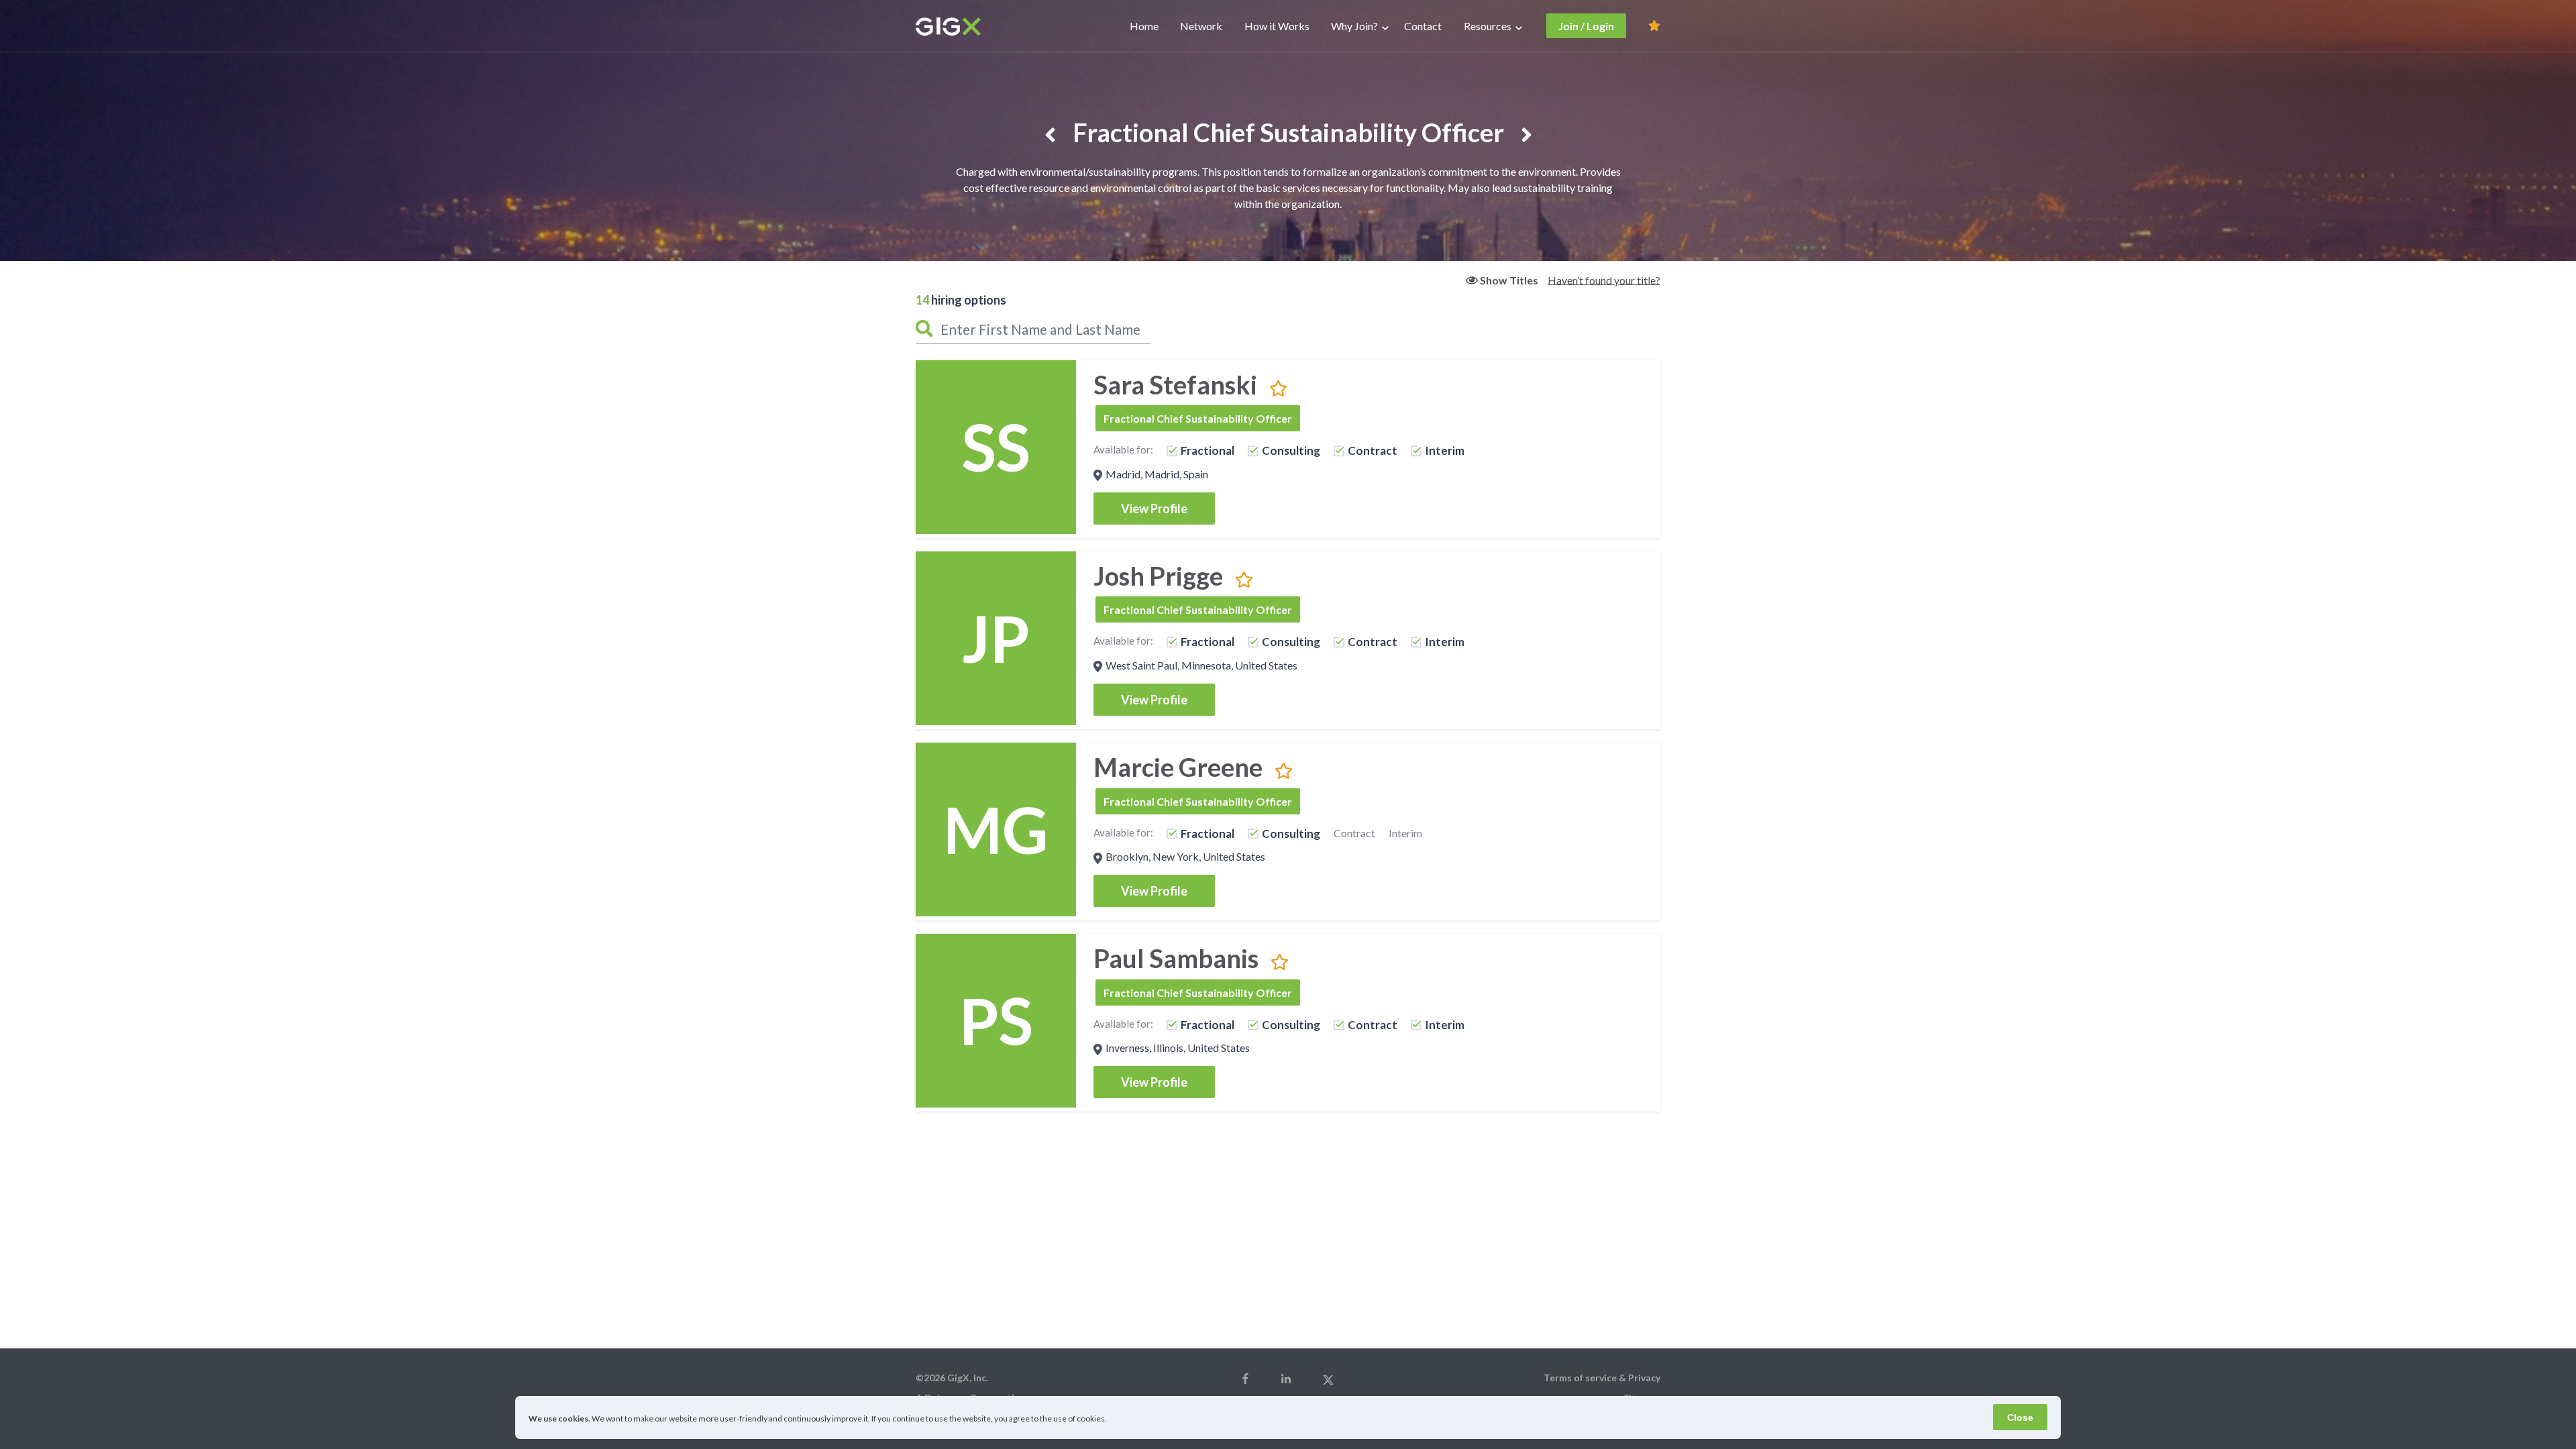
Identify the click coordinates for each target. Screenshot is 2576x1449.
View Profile (1154, 508)
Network (1201, 26)
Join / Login (1586, 26)
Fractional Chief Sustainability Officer (1198, 418)
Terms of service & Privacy (1602, 1378)
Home (1144, 26)
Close (2020, 1417)
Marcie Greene (1178, 767)
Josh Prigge (1158, 576)
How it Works (1277, 26)
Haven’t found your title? (1604, 279)
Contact (1423, 26)
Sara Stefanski (1175, 384)
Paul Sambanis (1176, 958)
